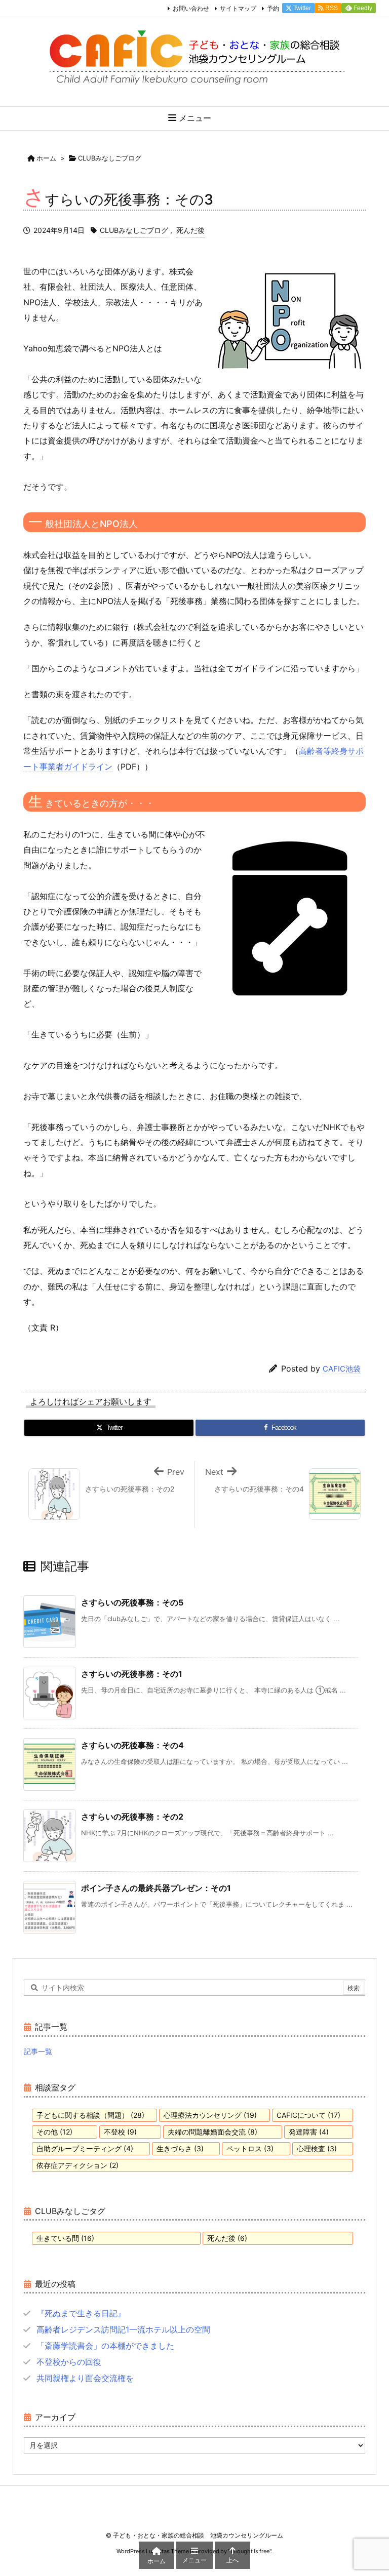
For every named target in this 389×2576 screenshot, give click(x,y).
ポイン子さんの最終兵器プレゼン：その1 (156, 1888)
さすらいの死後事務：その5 (132, 1602)
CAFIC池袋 (342, 1369)
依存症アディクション (77, 2165)
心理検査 (317, 2148)
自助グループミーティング (85, 2148)
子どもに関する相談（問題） (90, 2115)
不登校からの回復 (69, 2362)
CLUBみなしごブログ (110, 158)
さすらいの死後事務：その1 (132, 1674)
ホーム (46, 158)
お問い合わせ (191, 8)
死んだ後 (190, 230)
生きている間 (65, 2238)
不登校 (120, 2132)
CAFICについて (308, 2115)
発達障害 (309, 2132)
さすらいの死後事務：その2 (132, 1817)
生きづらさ (180, 2148)
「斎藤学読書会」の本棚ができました (105, 2346)
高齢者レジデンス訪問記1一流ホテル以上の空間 (123, 2329)
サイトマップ (238, 8)
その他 (54, 2132)
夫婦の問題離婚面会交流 (212, 2132)
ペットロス (250, 2148)
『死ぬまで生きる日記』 (81, 2313)
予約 (273, 8)
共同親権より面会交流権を (85, 2378)
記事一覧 (38, 2051)
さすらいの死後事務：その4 (132, 1745)
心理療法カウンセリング (210, 2115)
